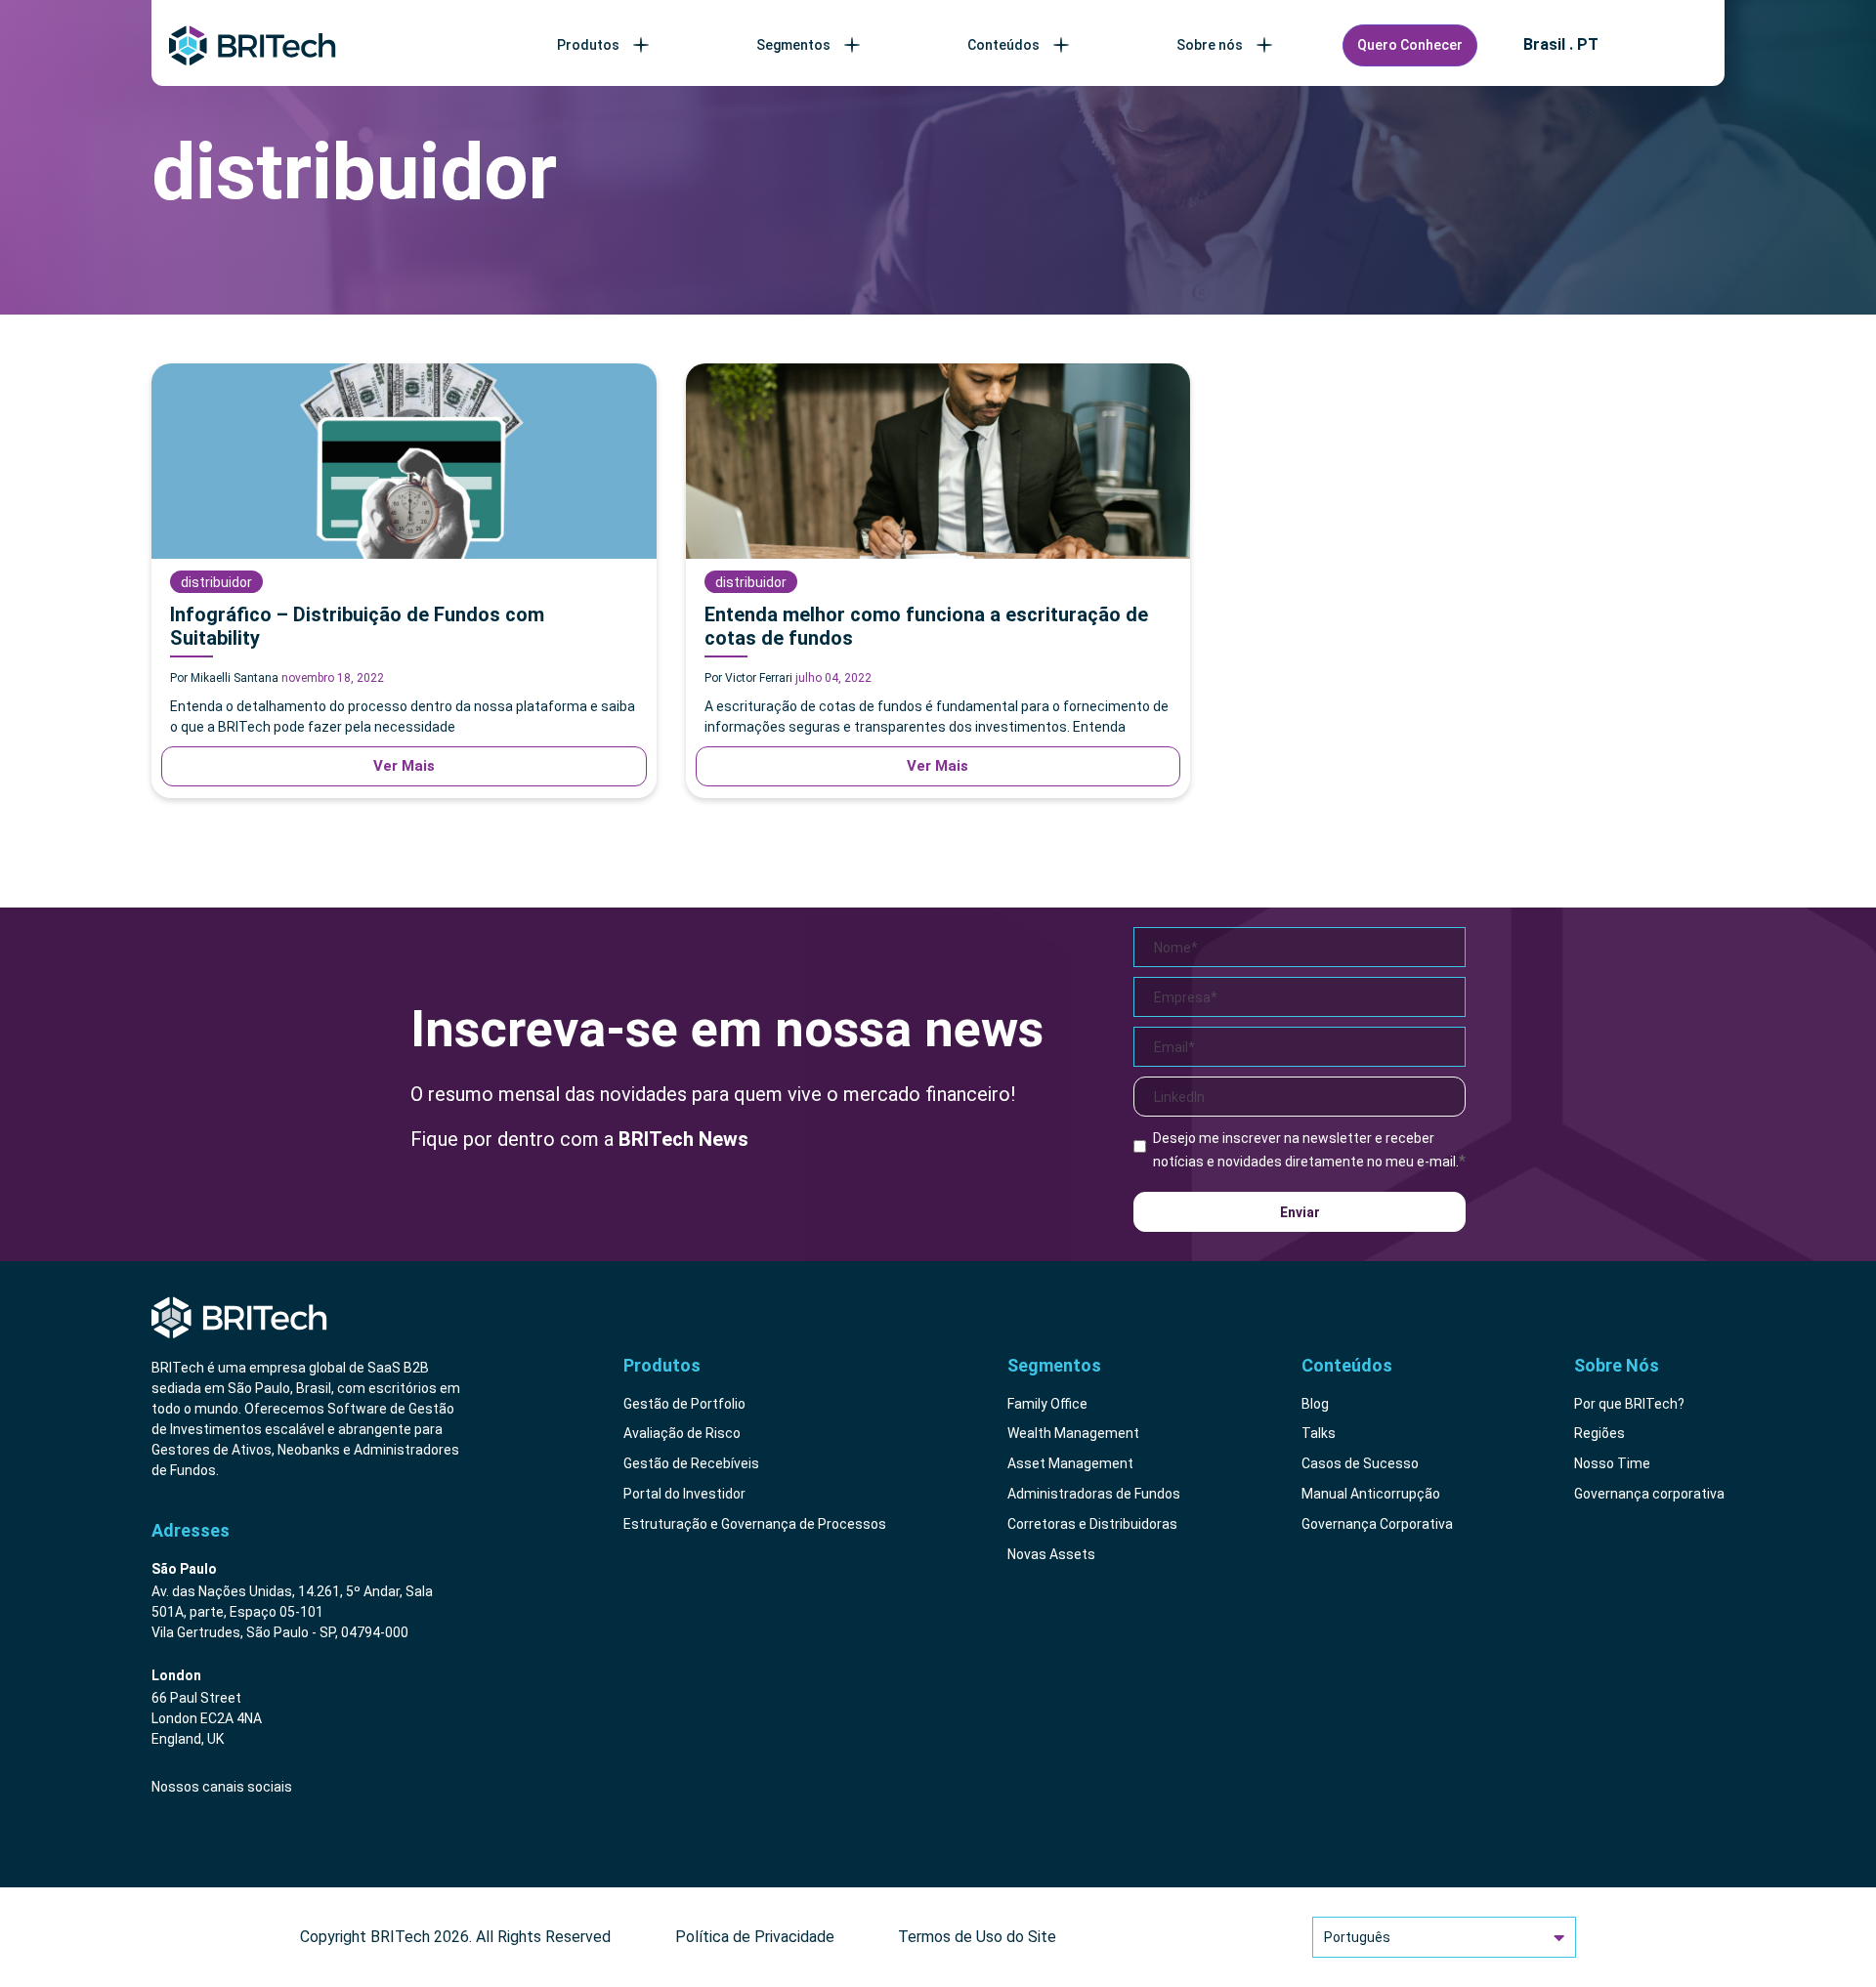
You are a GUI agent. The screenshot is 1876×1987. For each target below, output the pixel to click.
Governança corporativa (1649, 1494)
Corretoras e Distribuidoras (1092, 1524)
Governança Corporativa (1377, 1524)
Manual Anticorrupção (1371, 1494)
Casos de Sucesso (1360, 1463)
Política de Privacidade (755, 1937)
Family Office (1047, 1404)
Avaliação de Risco (682, 1433)
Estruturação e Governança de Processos (755, 1524)
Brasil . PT (1561, 45)
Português (1357, 1937)
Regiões (1599, 1433)
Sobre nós (1210, 45)
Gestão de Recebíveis (691, 1463)
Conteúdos (1003, 45)
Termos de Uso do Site (977, 1937)
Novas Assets (1051, 1554)
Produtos (588, 45)
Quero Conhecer (1410, 45)
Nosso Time (1612, 1463)
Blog (1315, 1404)
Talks (1319, 1433)
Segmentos (793, 45)
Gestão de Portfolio (684, 1404)
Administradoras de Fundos (1094, 1494)
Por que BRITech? (1629, 1404)
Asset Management (1070, 1463)
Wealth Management (1073, 1433)
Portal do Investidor (684, 1494)
